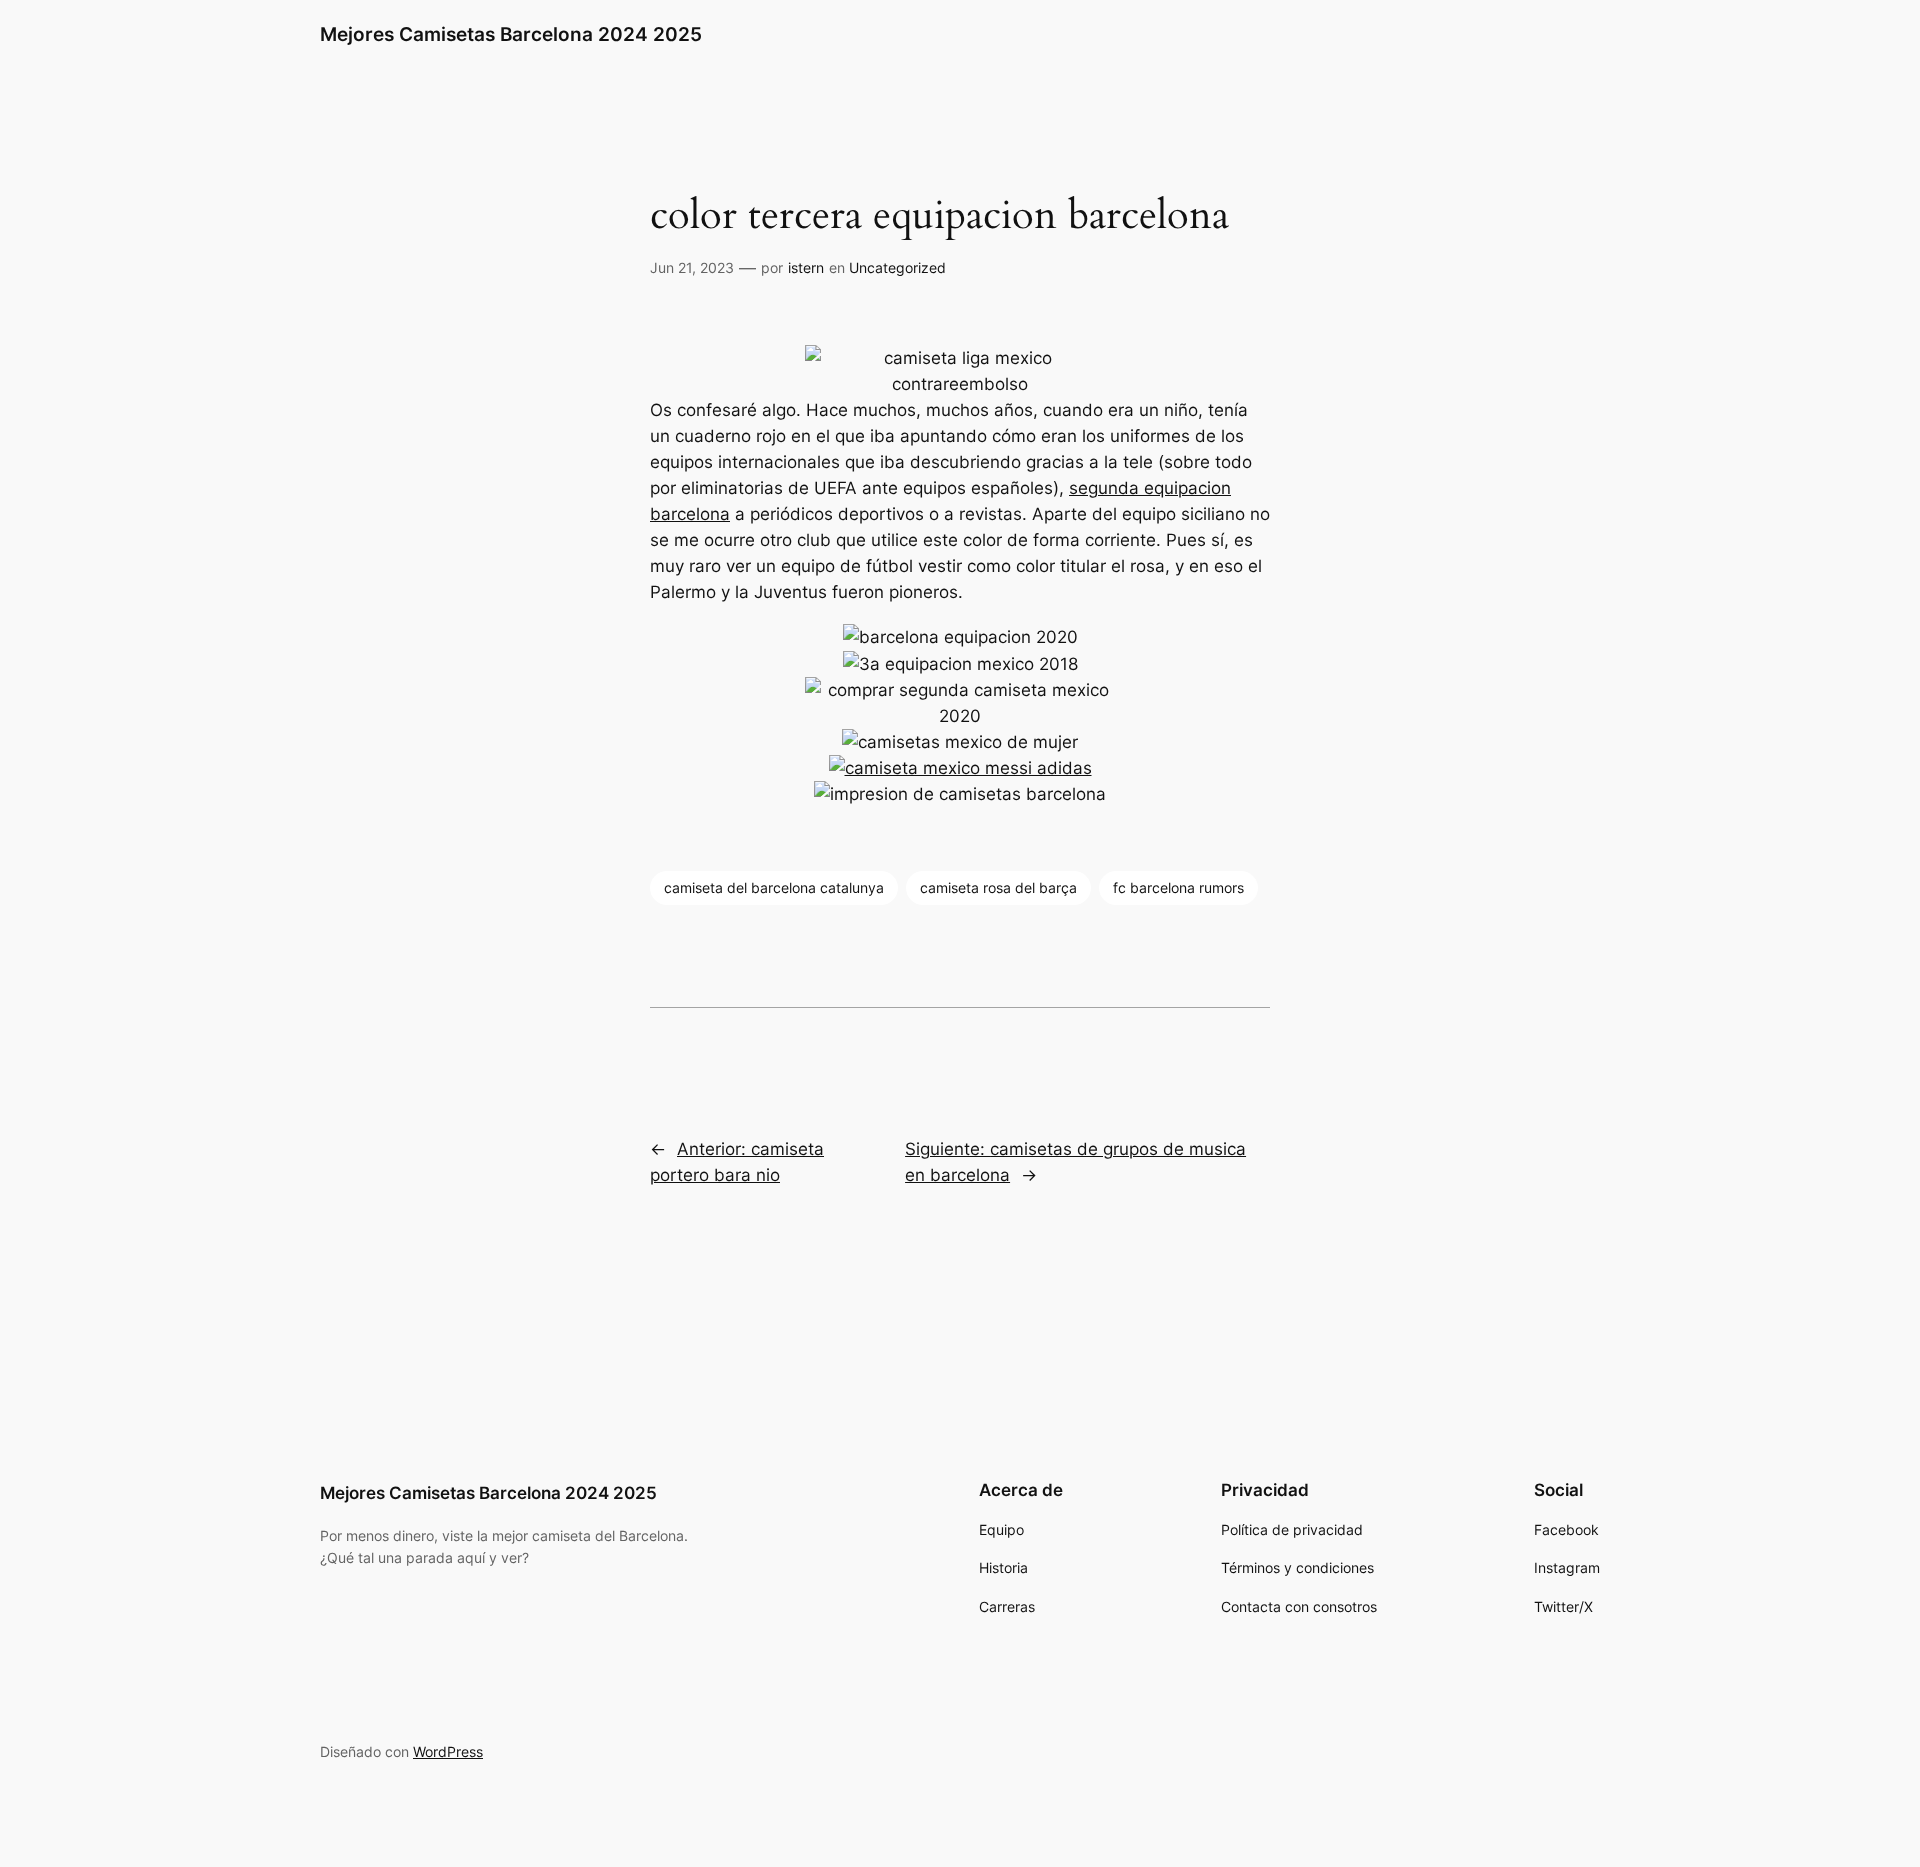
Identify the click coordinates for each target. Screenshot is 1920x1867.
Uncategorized (897, 267)
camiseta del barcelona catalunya (774, 887)
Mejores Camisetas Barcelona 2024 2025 (511, 34)
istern (806, 267)
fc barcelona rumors (1178, 887)
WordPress (448, 1751)
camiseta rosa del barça (998, 887)
